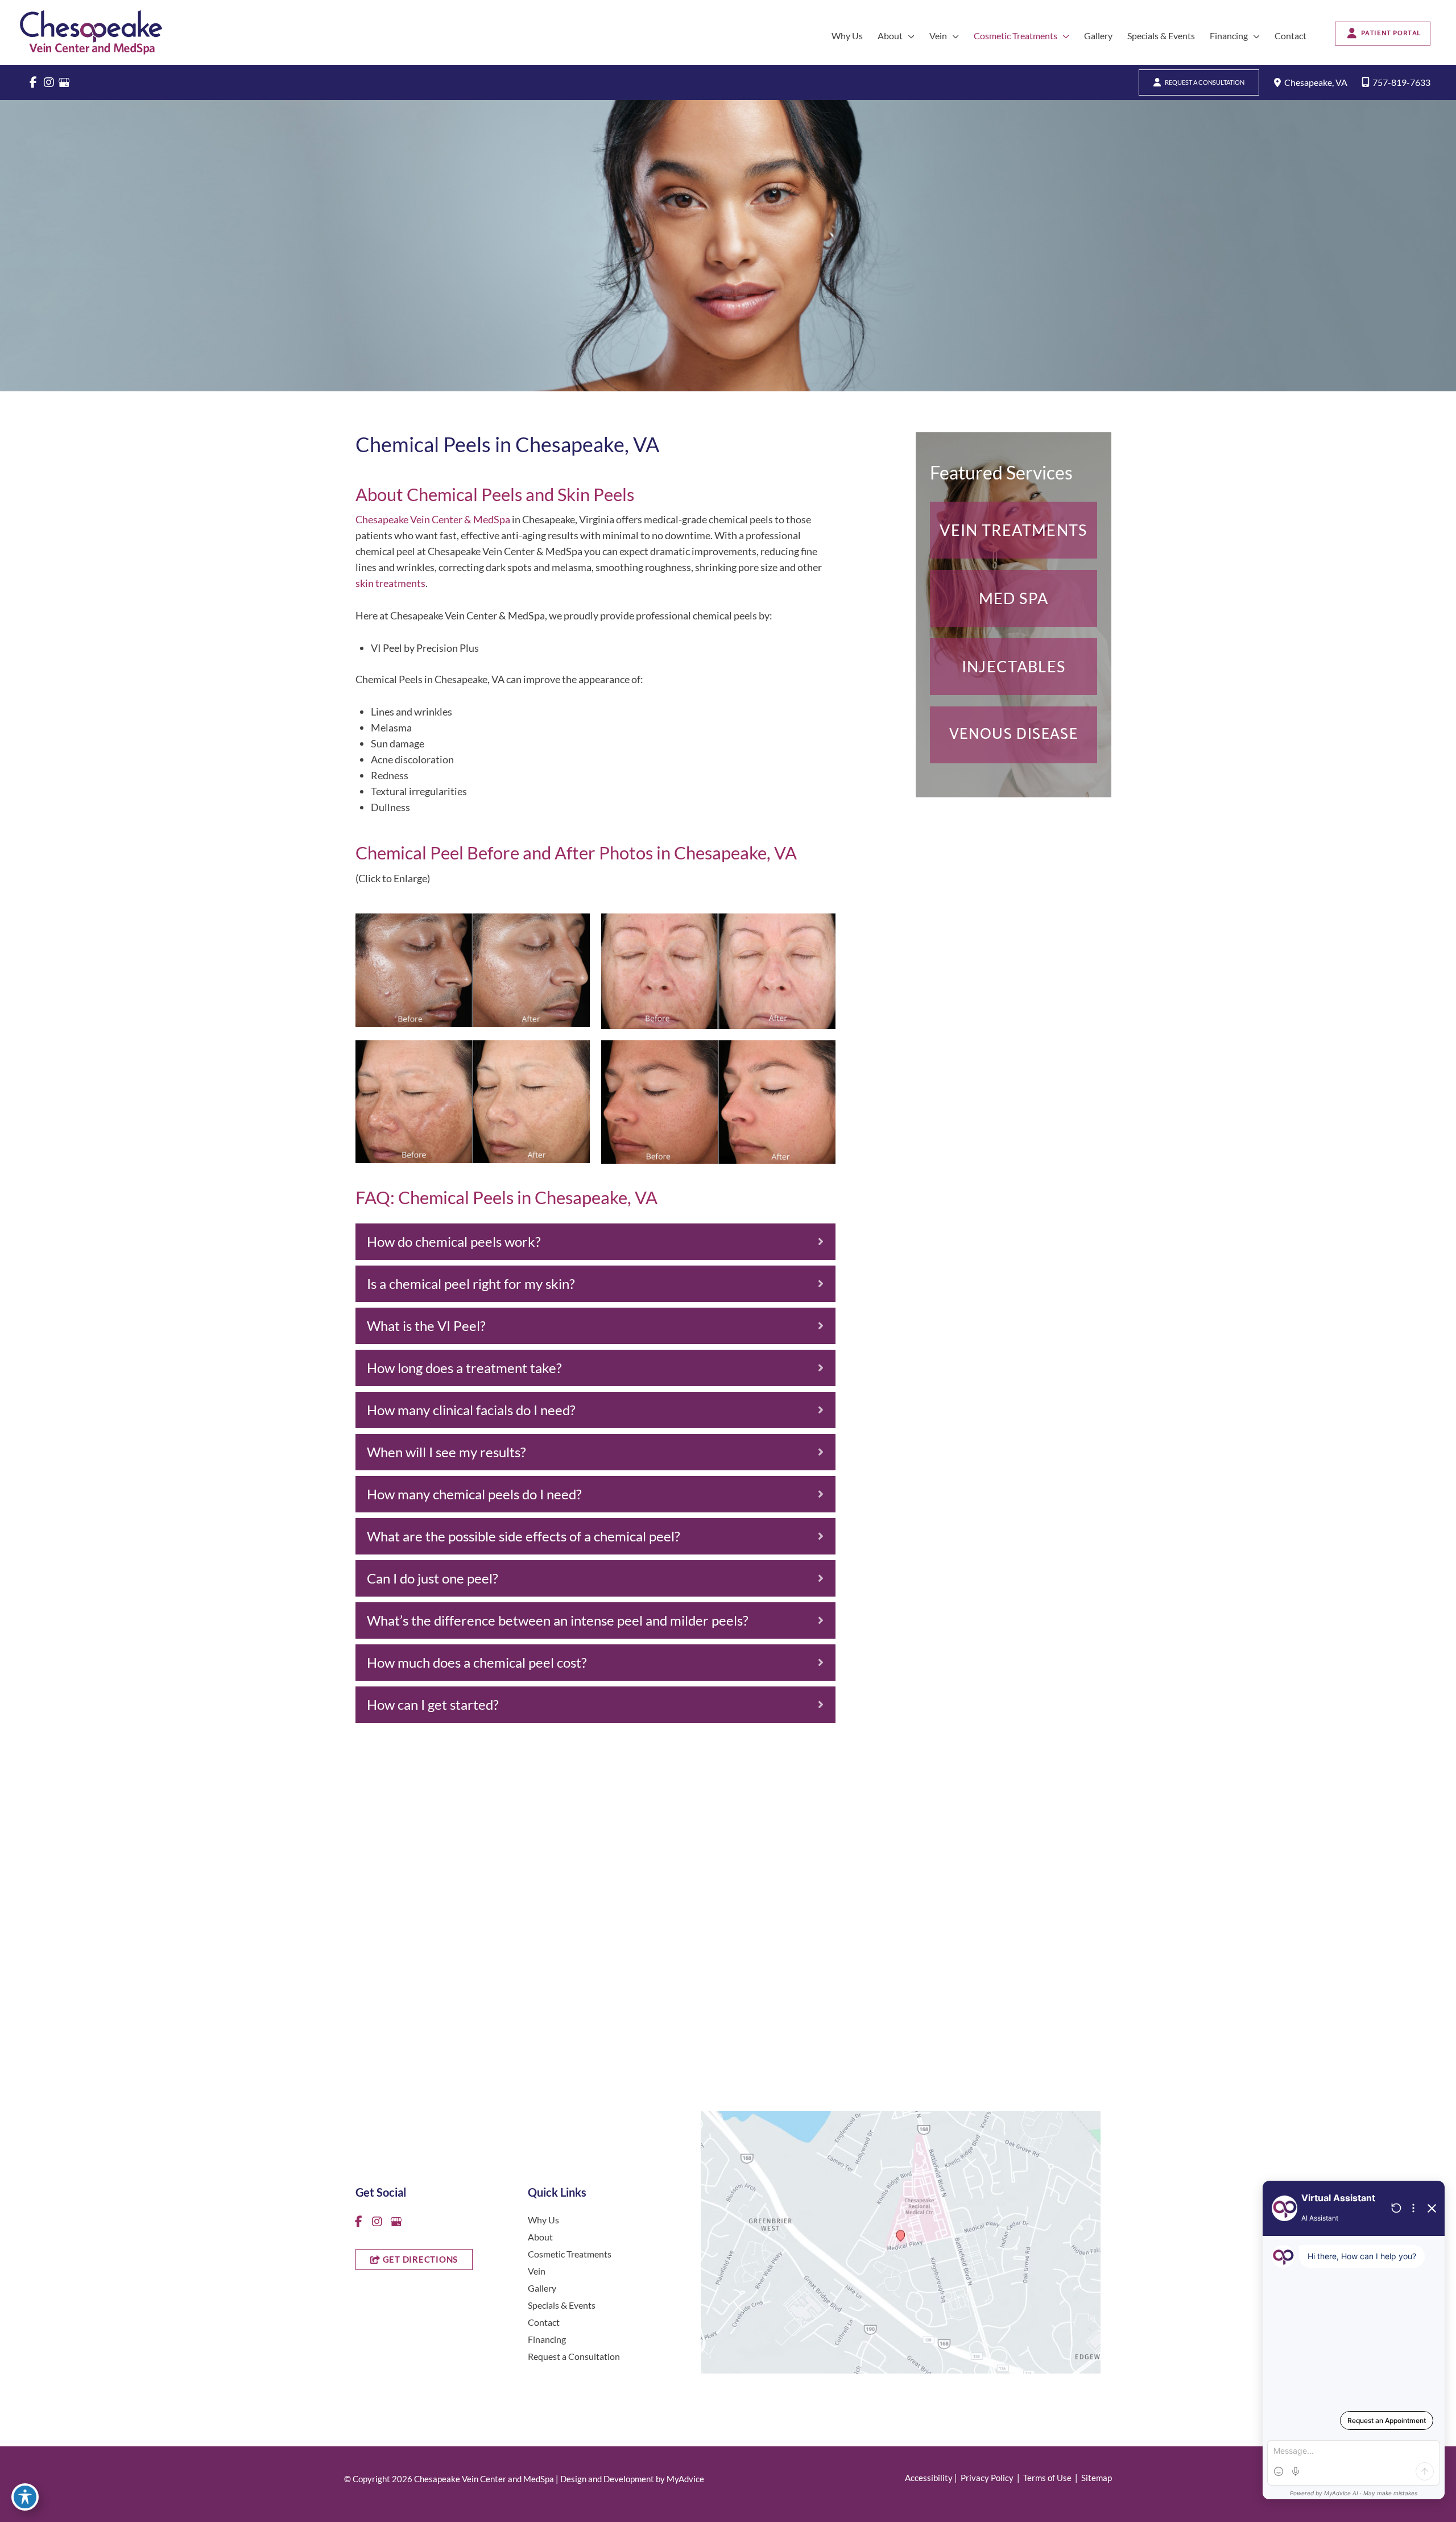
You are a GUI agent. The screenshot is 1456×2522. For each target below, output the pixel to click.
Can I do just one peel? (433, 1578)
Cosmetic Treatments (570, 2253)
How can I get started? (433, 1704)
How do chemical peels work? (454, 1241)
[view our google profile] (64, 82)
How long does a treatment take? (464, 1368)
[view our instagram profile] (49, 82)
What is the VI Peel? (426, 1326)
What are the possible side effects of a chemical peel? (524, 1536)
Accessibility (929, 2478)
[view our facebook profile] (33, 82)
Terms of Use (1047, 2478)
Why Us (543, 2219)
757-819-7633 (1401, 82)
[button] (909, 36)
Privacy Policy (987, 2478)
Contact (544, 2322)
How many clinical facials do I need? (471, 1410)
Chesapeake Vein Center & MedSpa (433, 519)
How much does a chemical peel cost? (477, 1662)
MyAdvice (685, 2479)
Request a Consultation (1205, 82)
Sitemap (1096, 2478)
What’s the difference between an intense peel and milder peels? (558, 1620)
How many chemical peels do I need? (474, 1494)
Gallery (542, 2287)
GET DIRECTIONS (419, 2259)
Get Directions (747, 2008)
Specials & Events (562, 2304)
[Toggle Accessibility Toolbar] (25, 2497)
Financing (547, 2339)
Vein (537, 2270)
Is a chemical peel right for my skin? (471, 1283)
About (540, 2236)
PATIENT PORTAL (1391, 33)
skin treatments (390, 583)
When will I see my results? (446, 1452)
